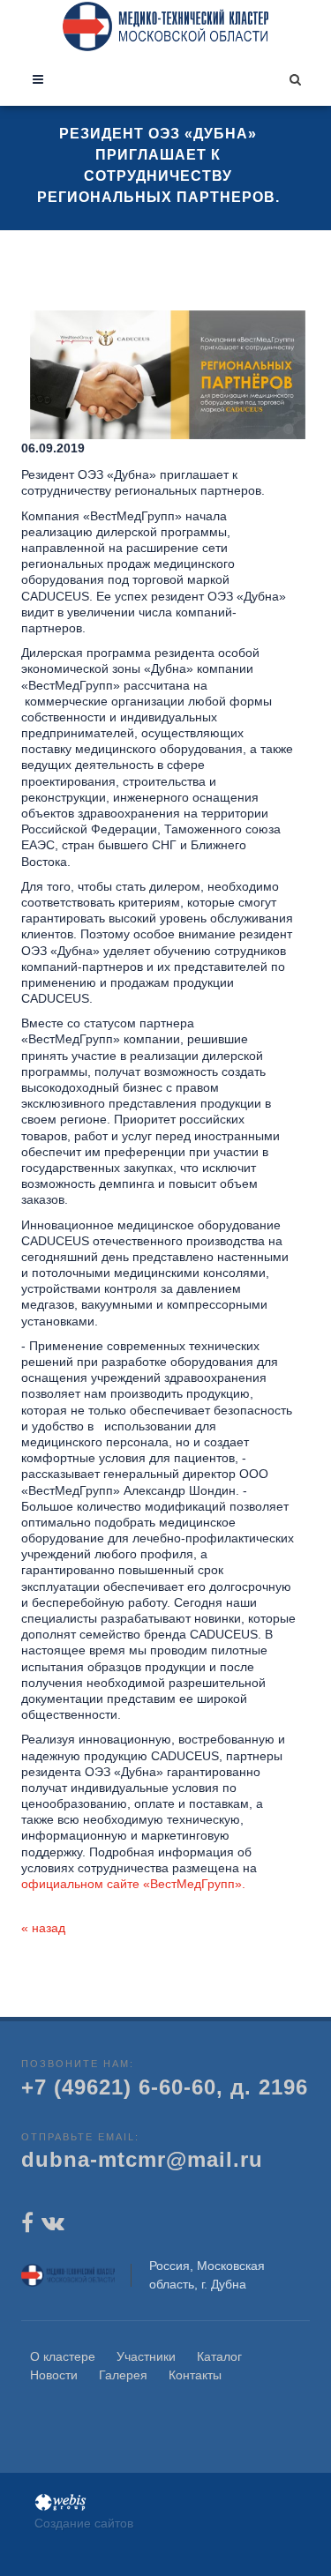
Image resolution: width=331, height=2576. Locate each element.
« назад (43, 1928)
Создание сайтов (84, 2523)
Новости (54, 2375)
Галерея (123, 2375)
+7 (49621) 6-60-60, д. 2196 (165, 2087)
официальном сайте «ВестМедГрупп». (133, 1884)
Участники (146, 2356)
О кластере (63, 2356)
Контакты (195, 2375)
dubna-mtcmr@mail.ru (142, 2159)
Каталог (219, 2356)
